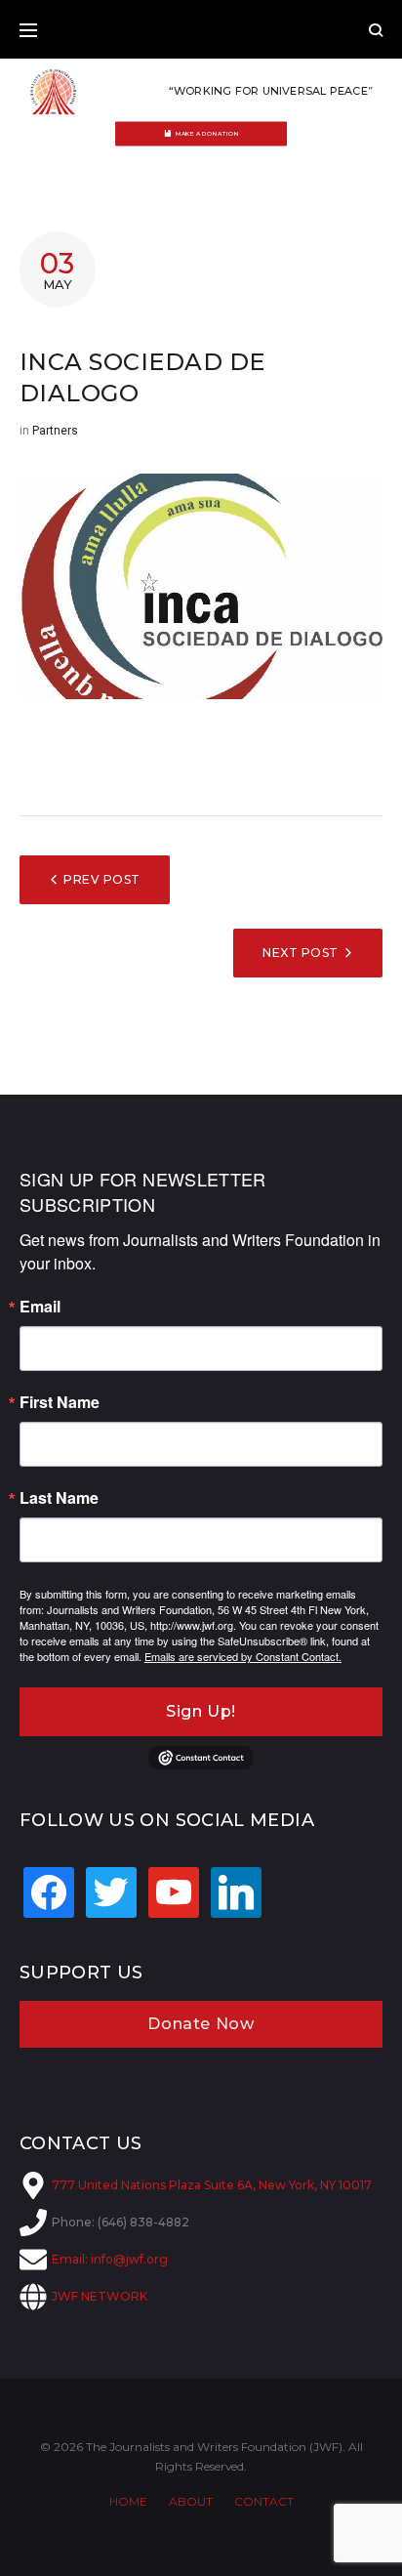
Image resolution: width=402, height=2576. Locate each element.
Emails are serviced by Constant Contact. (243, 1656)
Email (40, 1307)
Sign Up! (201, 1711)
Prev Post (101, 879)
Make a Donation (207, 134)
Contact (264, 2501)
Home (128, 2501)
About (191, 2501)
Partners (55, 431)
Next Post (300, 953)
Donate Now (201, 2024)
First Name (60, 1402)
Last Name (59, 1498)
